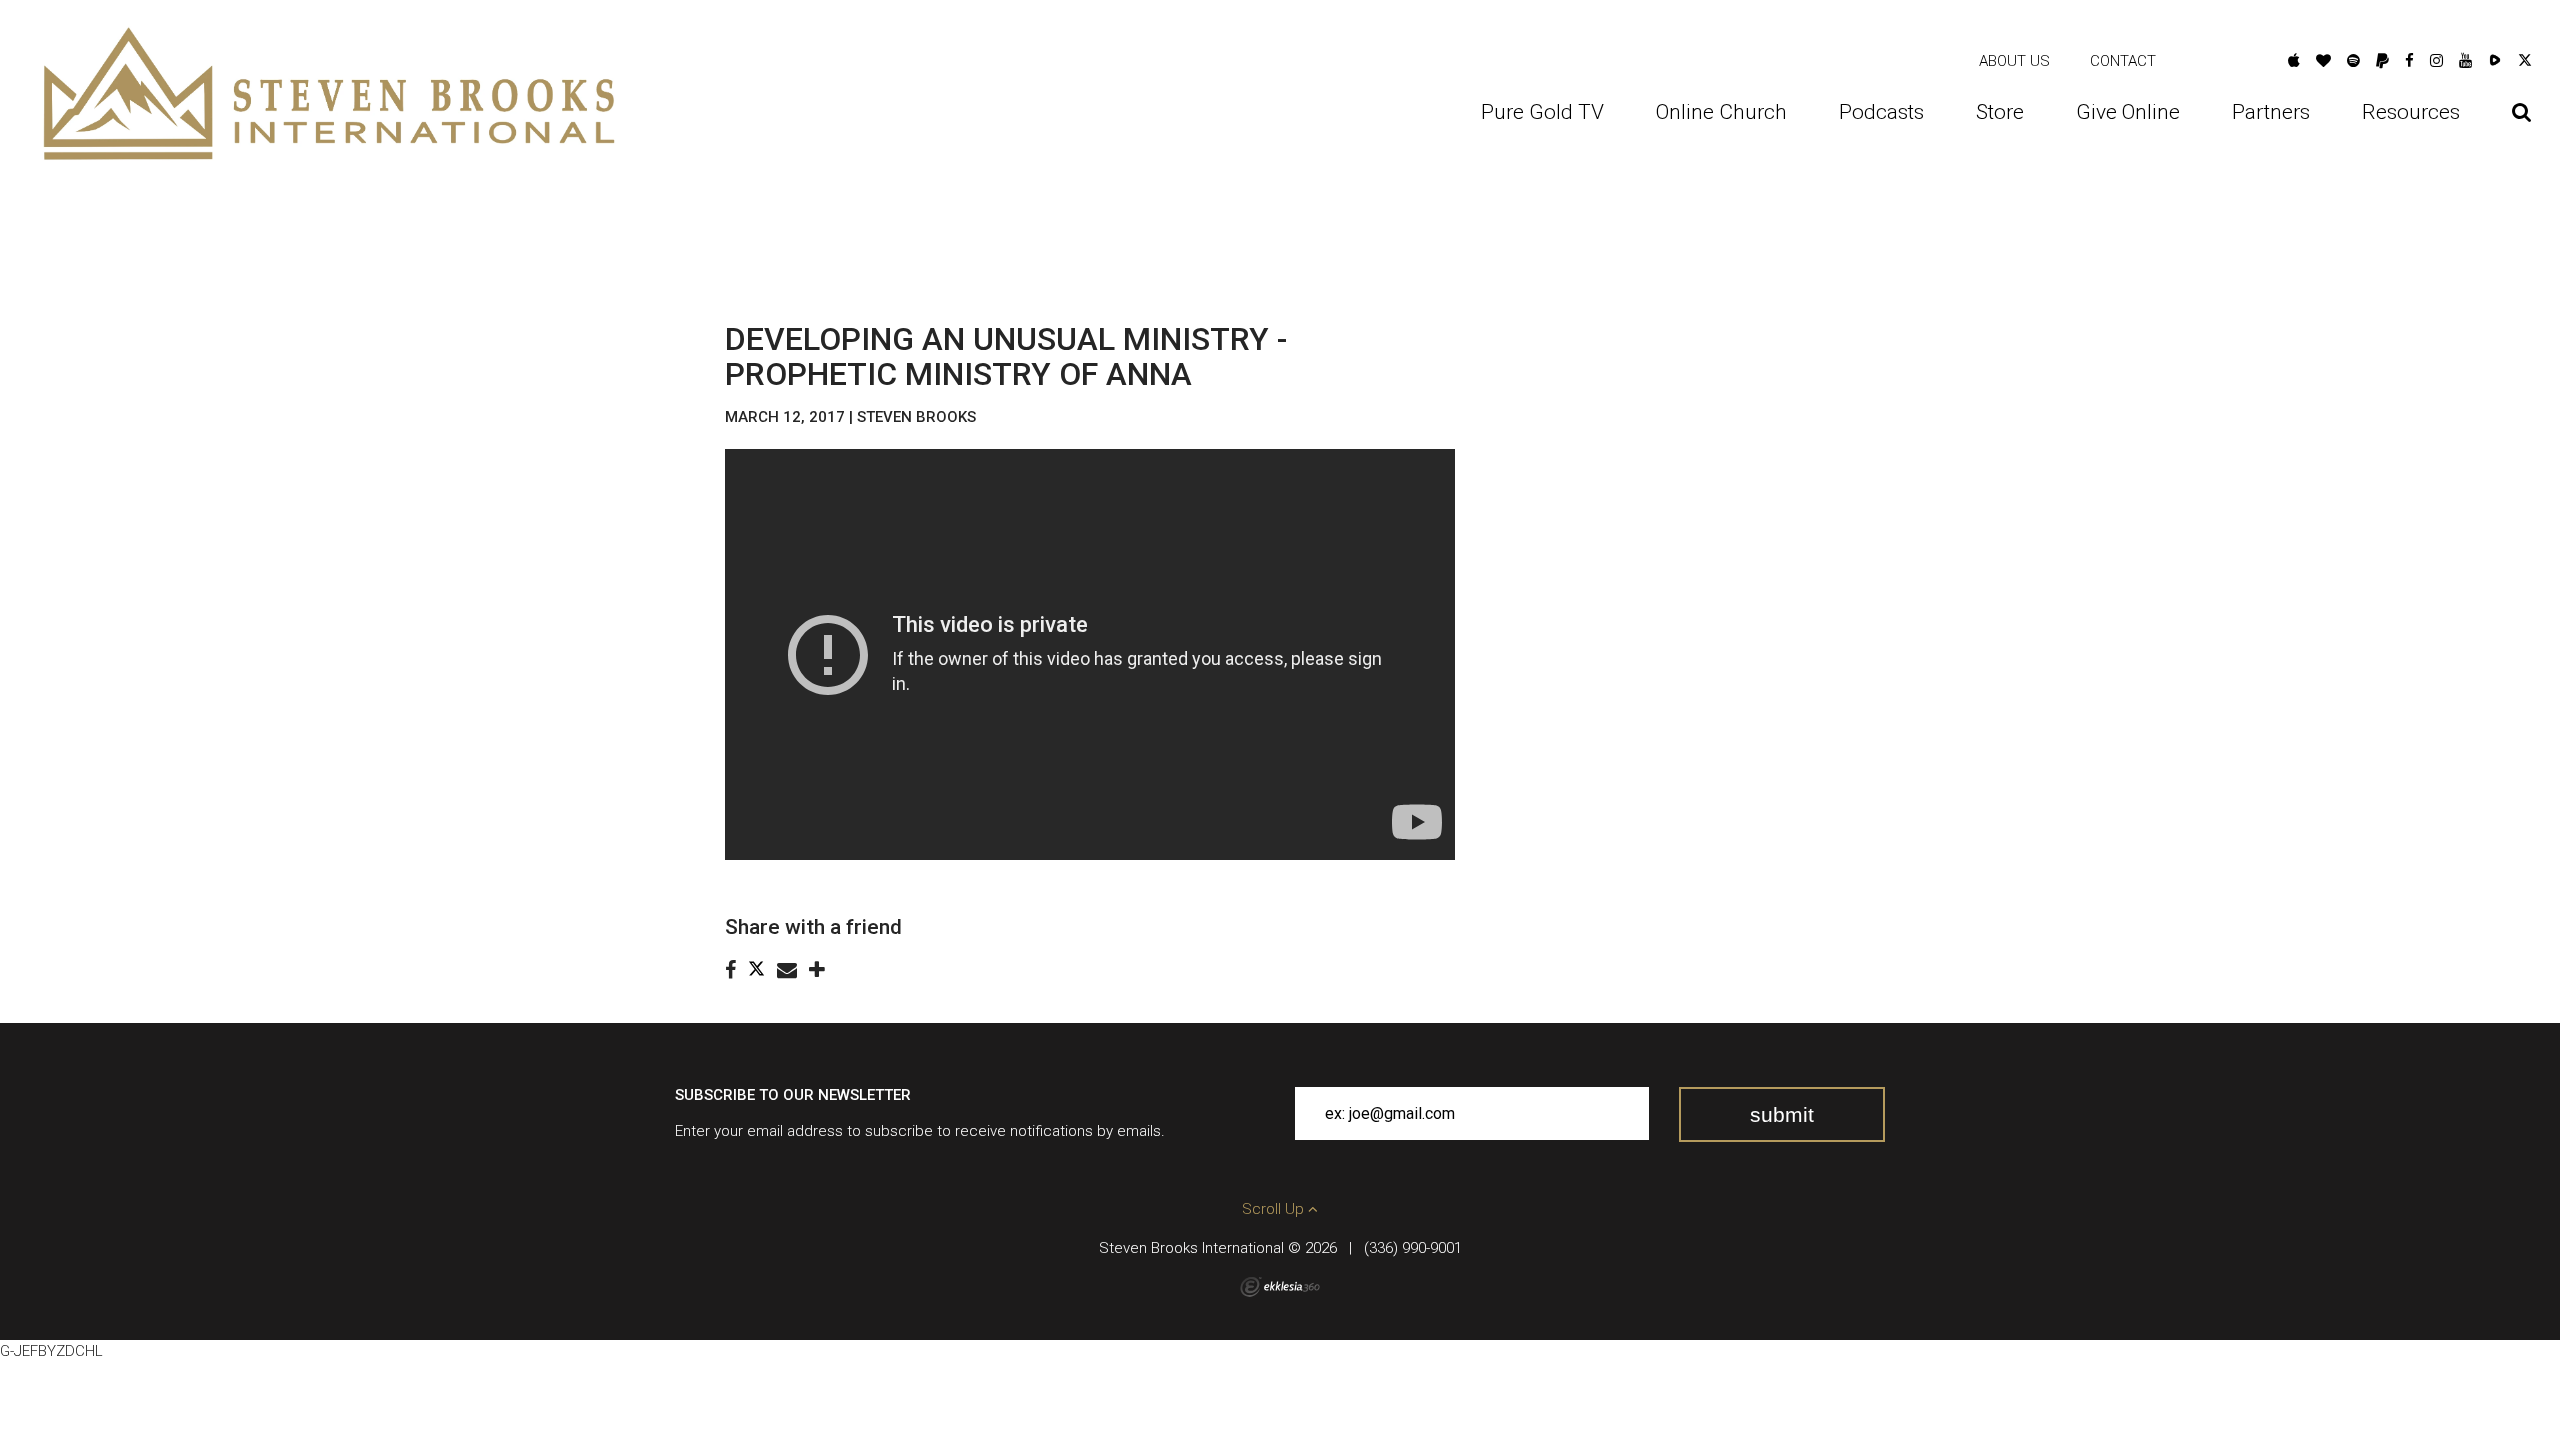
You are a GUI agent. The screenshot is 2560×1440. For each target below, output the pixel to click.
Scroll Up (1275, 1209)
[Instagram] (2436, 61)
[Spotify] (2353, 61)
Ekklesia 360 (1280, 1287)
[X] (2525, 61)
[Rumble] (2495, 61)
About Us (2014, 61)
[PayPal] (2382, 61)
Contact (2123, 61)
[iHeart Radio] (2323, 61)
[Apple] (2294, 61)
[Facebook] (2409, 61)
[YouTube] (2465, 61)
